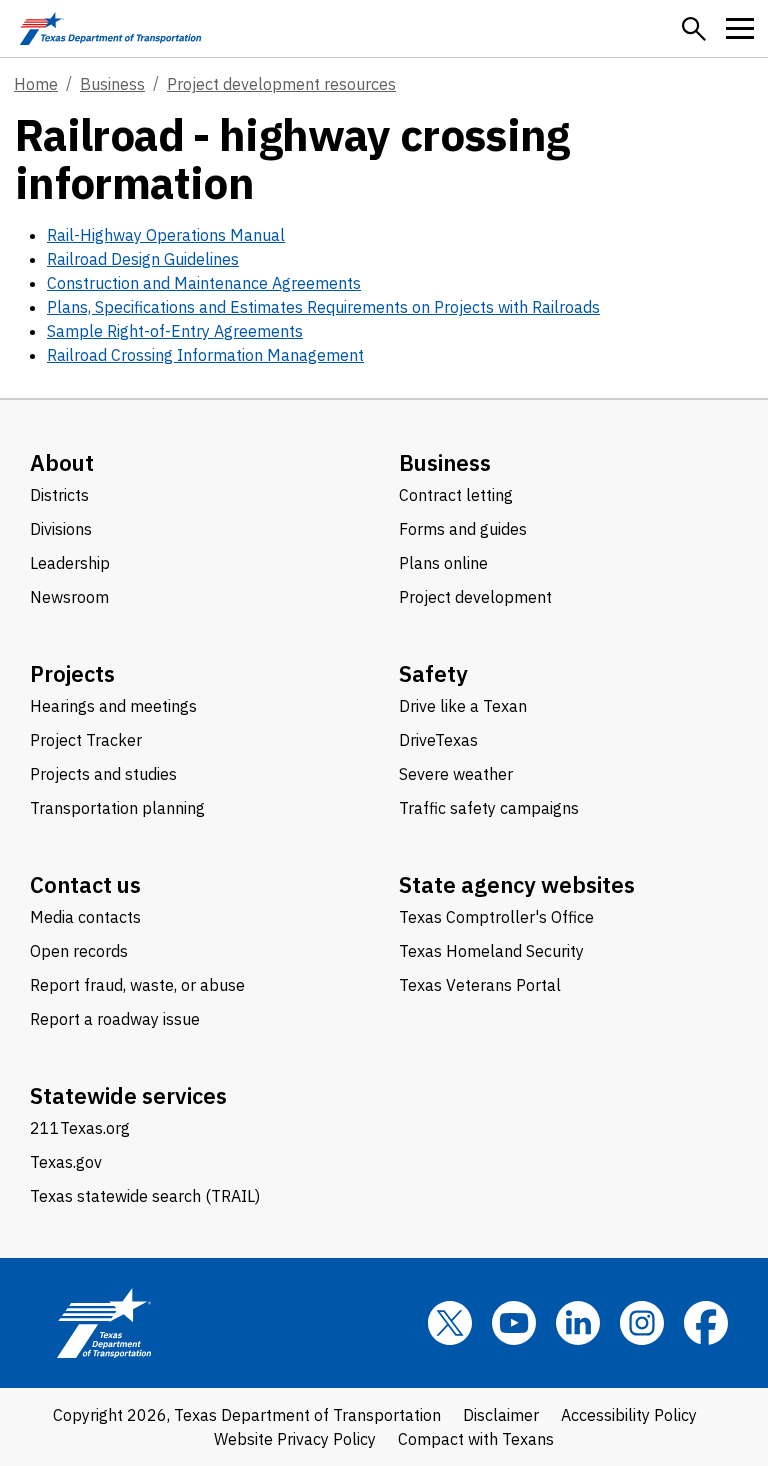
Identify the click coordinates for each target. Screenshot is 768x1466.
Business (112, 84)
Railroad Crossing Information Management (205, 355)
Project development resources (281, 84)
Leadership (70, 563)
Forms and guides (463, 529)
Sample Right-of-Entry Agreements (175, 331)
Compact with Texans (476, 1439)
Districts (59, 495)
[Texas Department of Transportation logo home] (110, 28)
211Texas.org (80, 1128)
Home (36, 84)
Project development (475, 597)
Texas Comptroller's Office (496, 917)
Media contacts (85, 917)
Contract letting (456, 495)
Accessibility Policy (629, 1415)
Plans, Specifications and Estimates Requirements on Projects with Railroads (323, 307)
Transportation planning (117, 808)
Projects (72, 673)
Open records (79, 951)
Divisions (61, 529)
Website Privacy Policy (295, 1439)
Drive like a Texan (463, 706)
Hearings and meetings (113, 706)
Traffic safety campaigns (489, 808)
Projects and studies (103, 774)
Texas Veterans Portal (480, 985)
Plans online (443, 563)
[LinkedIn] (578, 1323)
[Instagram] (642, 1323)
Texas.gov (66, 1162)
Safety (433, 673)
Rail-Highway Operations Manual (166, 235)
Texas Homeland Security (491, 951)
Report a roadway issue (115, 1019)
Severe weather (456, 774)
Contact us (85, 884)
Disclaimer (501, 1415)
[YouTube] (514, 1323)
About (62, 462)
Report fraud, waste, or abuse (137, 985)
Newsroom (69, 597)
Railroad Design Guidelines (143, 259)
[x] (450, 1323)
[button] (694, 29)
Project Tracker (86, 740)
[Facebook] (706, 1323)
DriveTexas (438, 740)
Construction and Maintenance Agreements (204, 283)
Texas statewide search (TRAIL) (145, 1196)
